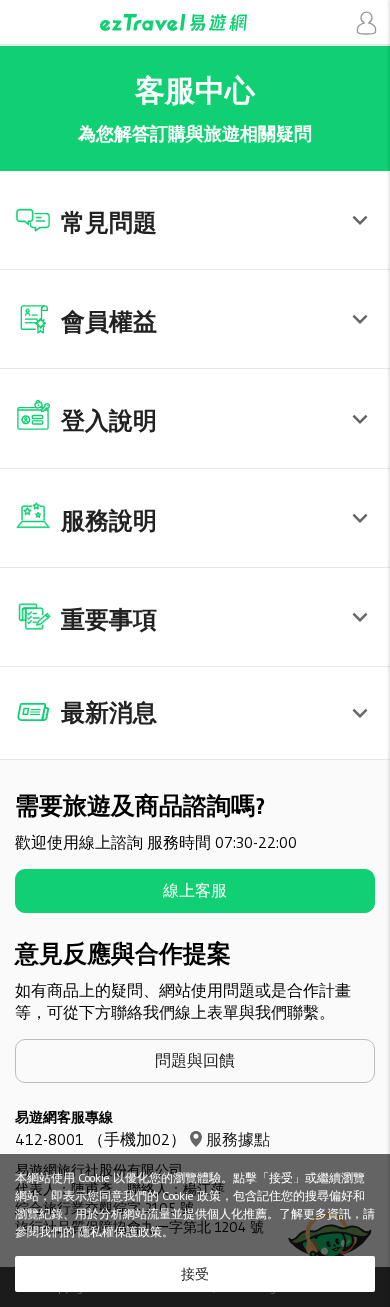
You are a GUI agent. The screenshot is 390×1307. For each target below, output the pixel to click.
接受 (195, 1274)
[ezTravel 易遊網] (195, 22)
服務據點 (238, 1139)
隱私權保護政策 (120, 1231)
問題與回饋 (195, 1060)
